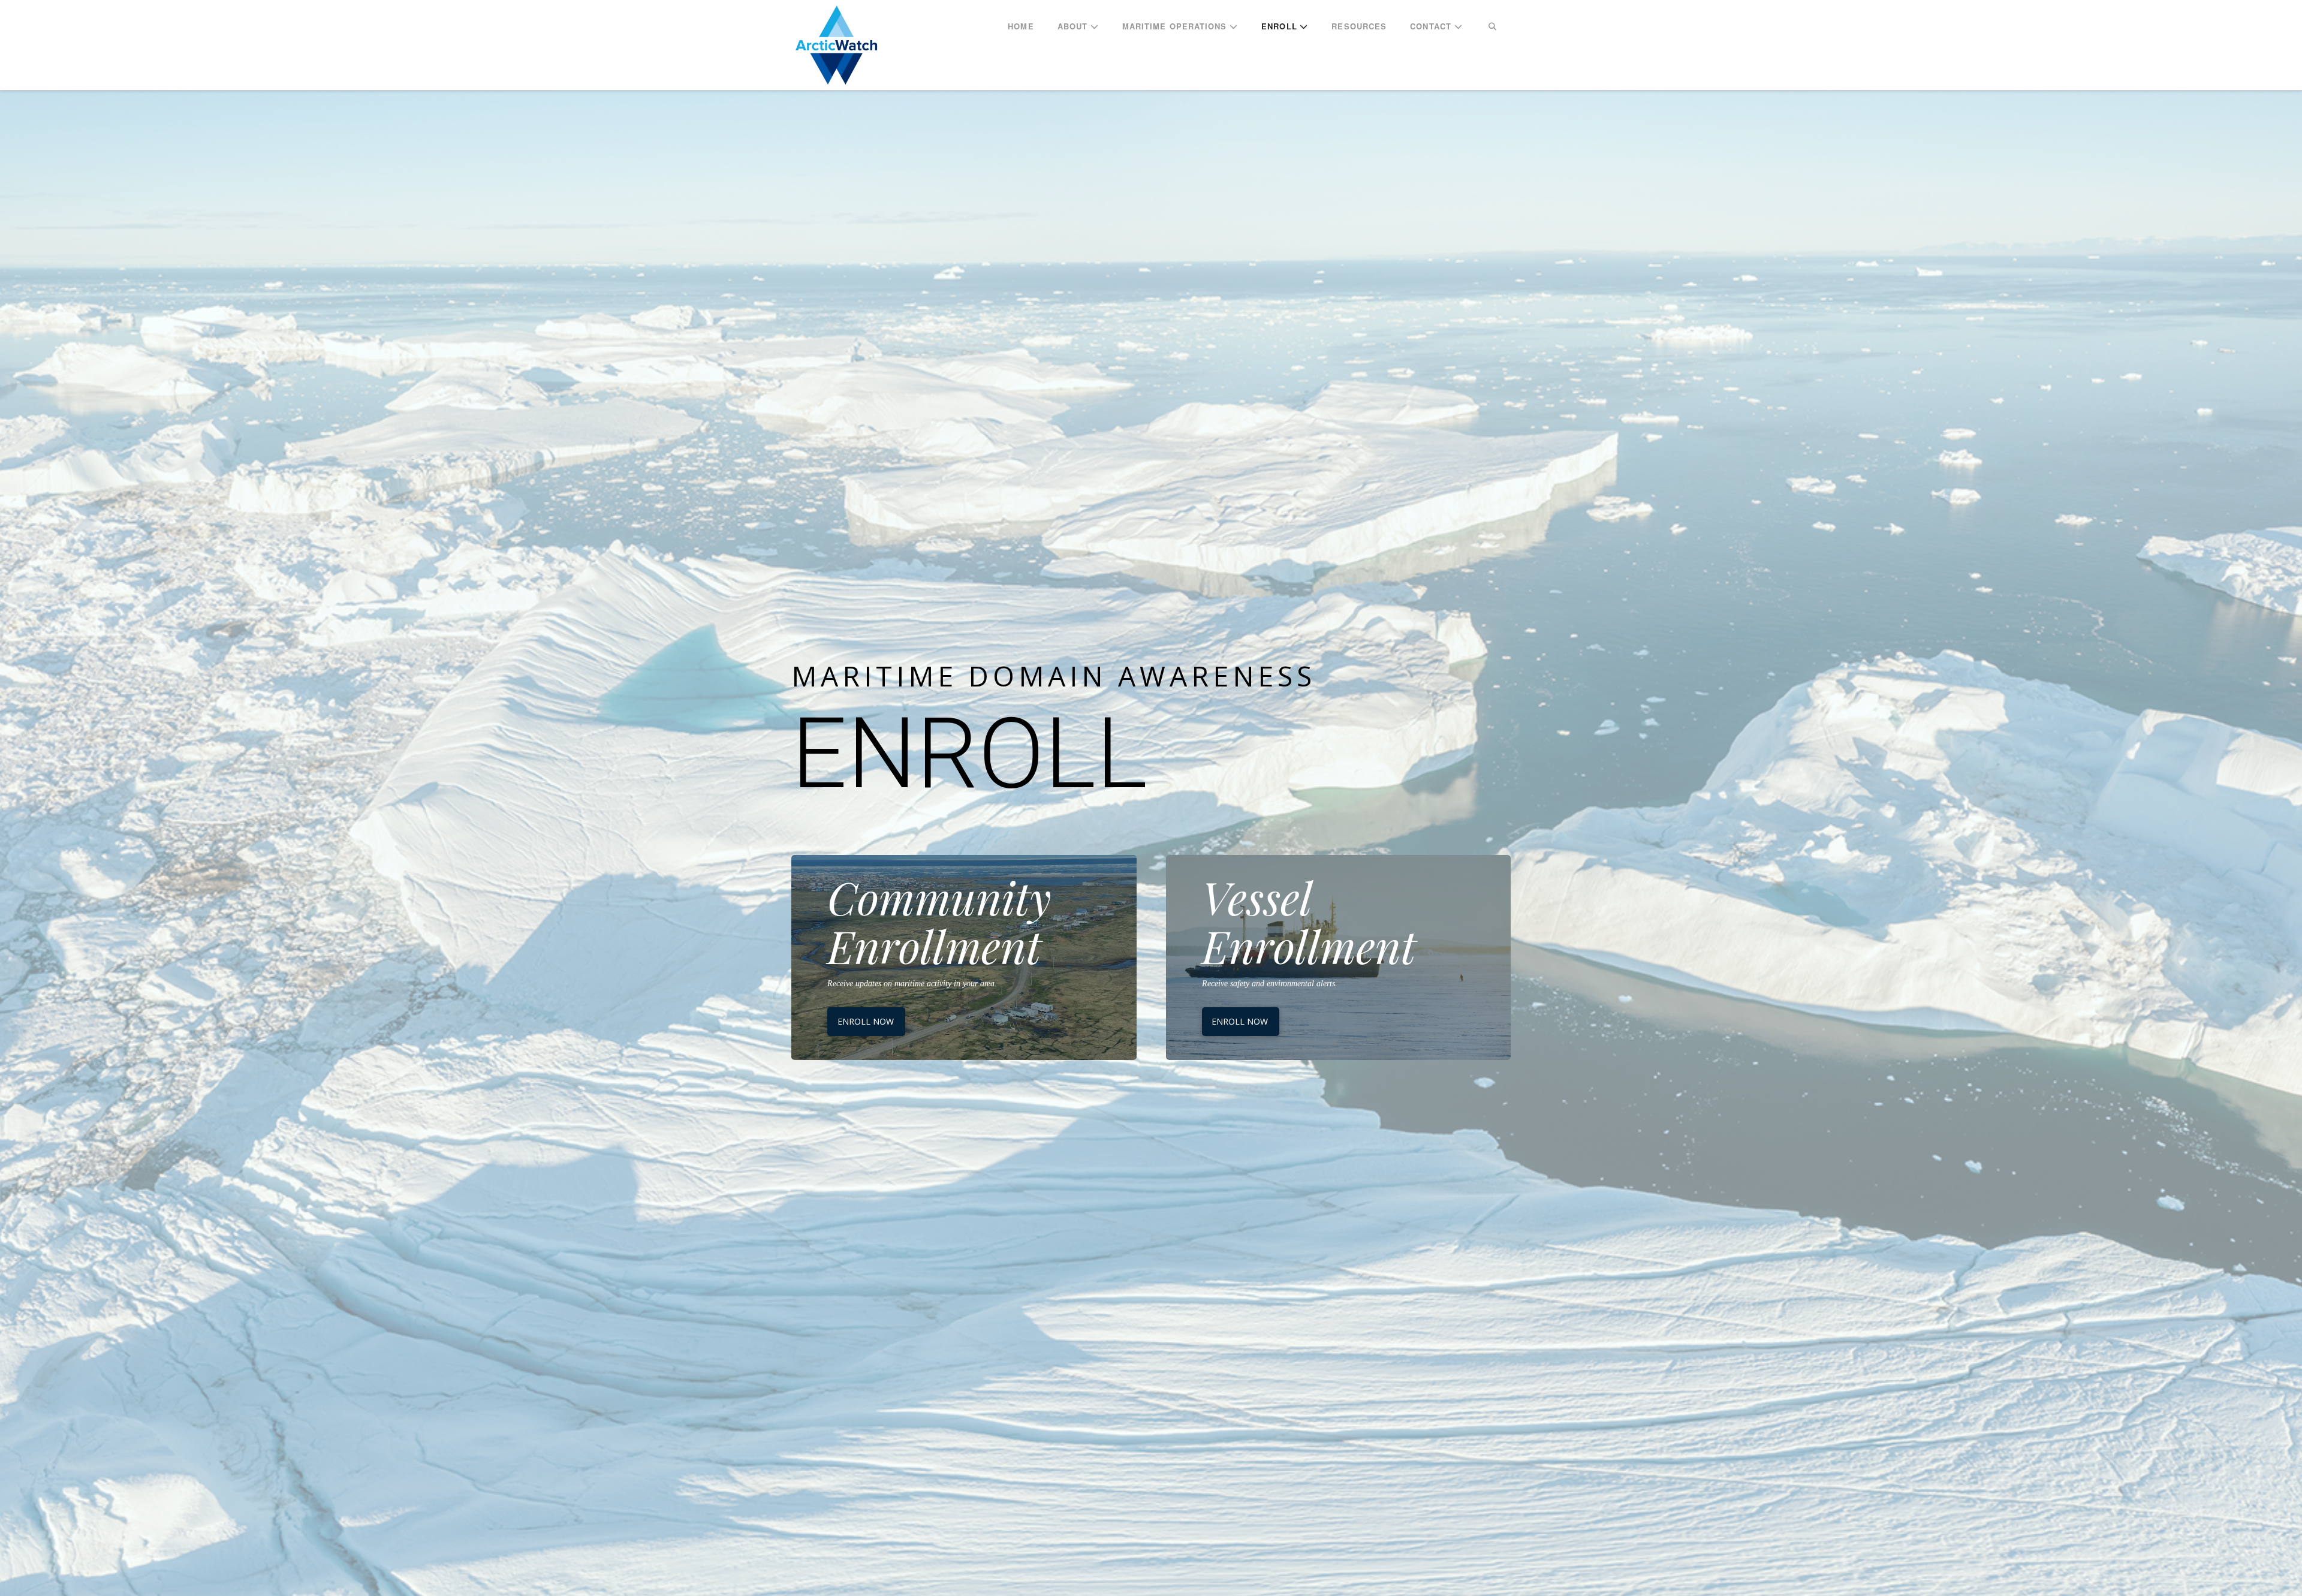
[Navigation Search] (1492, 27)
